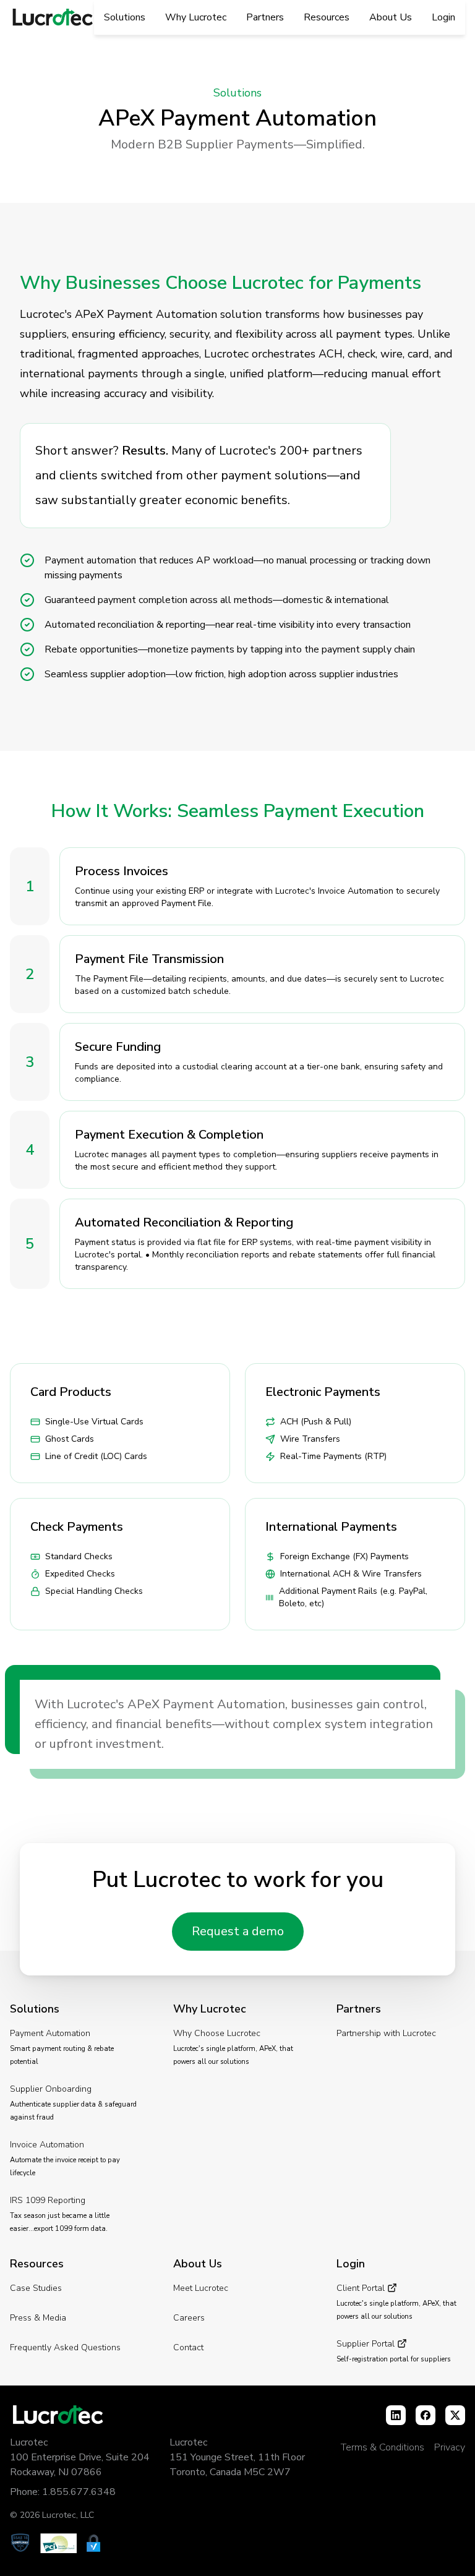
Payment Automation (50, 2033)
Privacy (450, 2447)
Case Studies (36, 2288)
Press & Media (38, 2318)
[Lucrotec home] (52, 18)
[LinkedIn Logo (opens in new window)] (396, 2415)
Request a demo (238, 1931)
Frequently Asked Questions (65, 2347)
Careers (189, 2318)
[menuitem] (125, 18)
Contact (188, 2347)
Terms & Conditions (383, 2447)
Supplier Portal (367, 2344)
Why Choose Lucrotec (217, 2033)
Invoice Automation (47, 2145)
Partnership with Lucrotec (386, 2033)
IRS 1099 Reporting (48, 2200)
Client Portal (362, 2288)
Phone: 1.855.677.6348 (63, 2492)
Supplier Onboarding (51, 2089)
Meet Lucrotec (201, 2288)
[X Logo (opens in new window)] (455, 2415)
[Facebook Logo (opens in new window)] (426, 2415)
